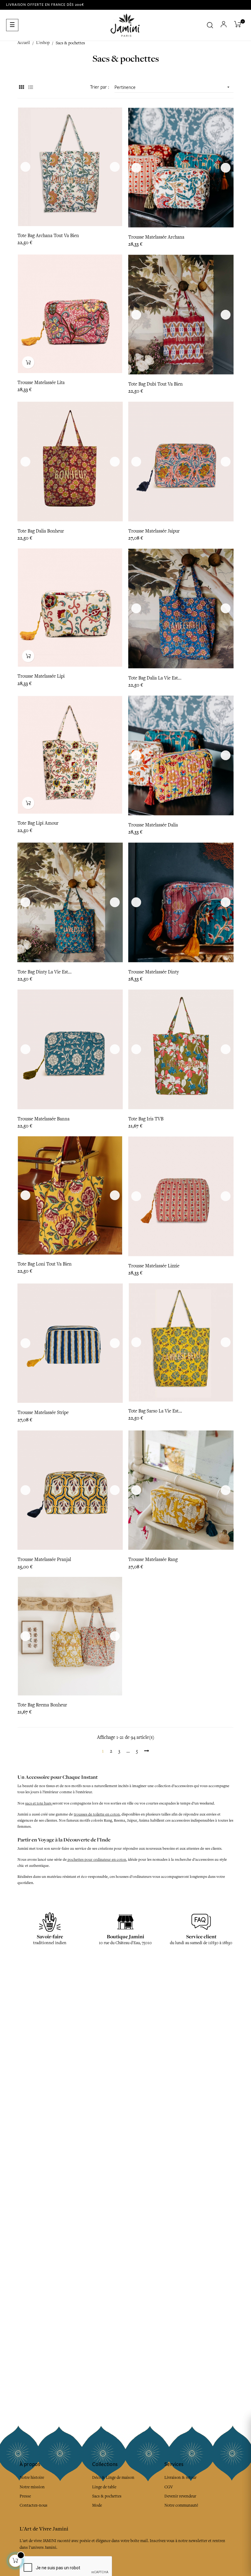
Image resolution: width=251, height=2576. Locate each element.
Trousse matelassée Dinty (154, 972)
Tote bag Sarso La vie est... (155, 1411)
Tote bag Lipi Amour (38, 823)
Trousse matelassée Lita (41, 383)
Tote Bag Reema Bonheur (42, 1705)
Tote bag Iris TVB (146, 1119)
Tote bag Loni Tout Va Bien (45, 1264)
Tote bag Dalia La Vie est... (155, 678)
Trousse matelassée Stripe (43, 1413)
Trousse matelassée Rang (153, 1559)
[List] (30, 88)
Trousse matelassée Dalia (153, 825)
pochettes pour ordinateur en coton (96, 1860)
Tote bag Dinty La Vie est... (45, 972)
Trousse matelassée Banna (43, 1119)
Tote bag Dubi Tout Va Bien (155, 384)
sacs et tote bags (39, 1803)
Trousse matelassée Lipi (41, 676)
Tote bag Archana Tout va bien (48, 236)
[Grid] (21, 88)
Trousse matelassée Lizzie (154, 1266)
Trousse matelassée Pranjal (44, 1559)
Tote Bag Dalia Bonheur (41, 531)
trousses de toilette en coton (97, 1814)
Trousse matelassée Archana (156, 237)
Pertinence (173, 87)
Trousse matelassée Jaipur (154, 531)
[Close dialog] (244, 2424)
